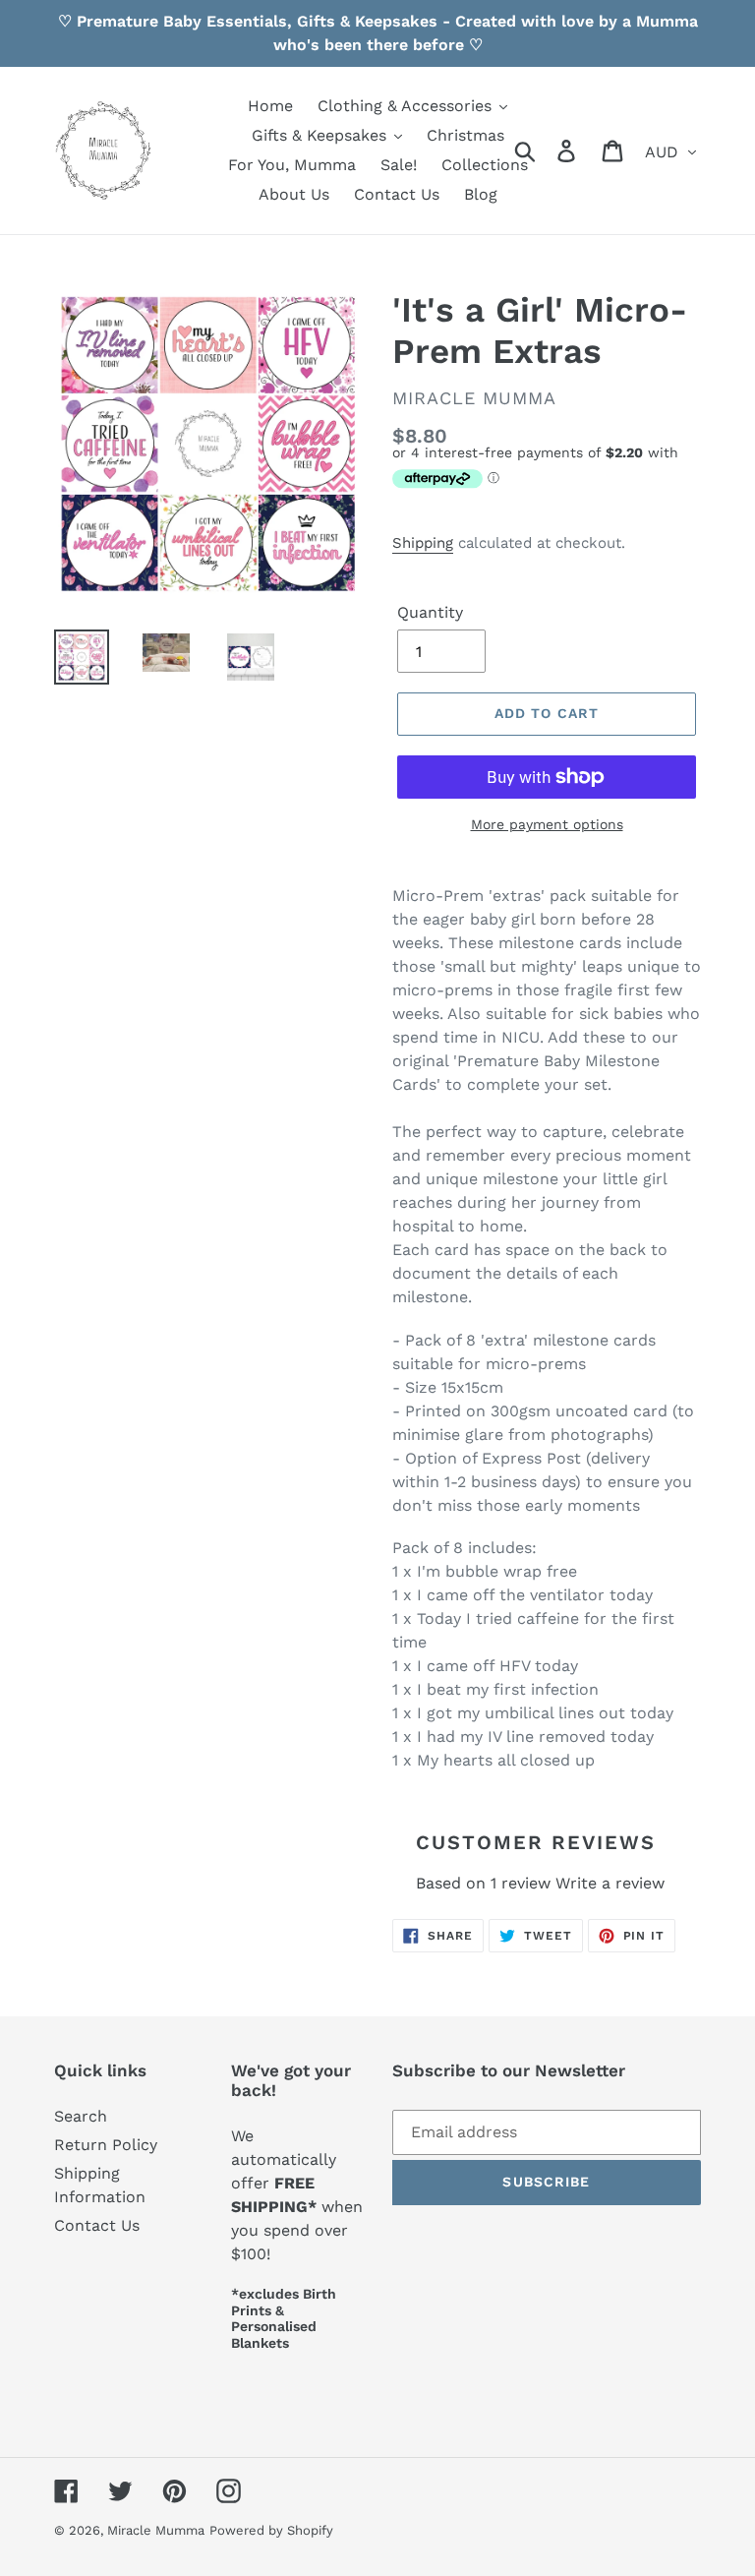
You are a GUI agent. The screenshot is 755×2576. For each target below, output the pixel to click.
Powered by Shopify (271, 2530)
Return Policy (106, 2145)
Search (81, 2116)
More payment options (547, 824)
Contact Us (97, 2225)
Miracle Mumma (156, 2530)
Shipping (423, 543)
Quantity (430, 612)
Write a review (610, 1883)
